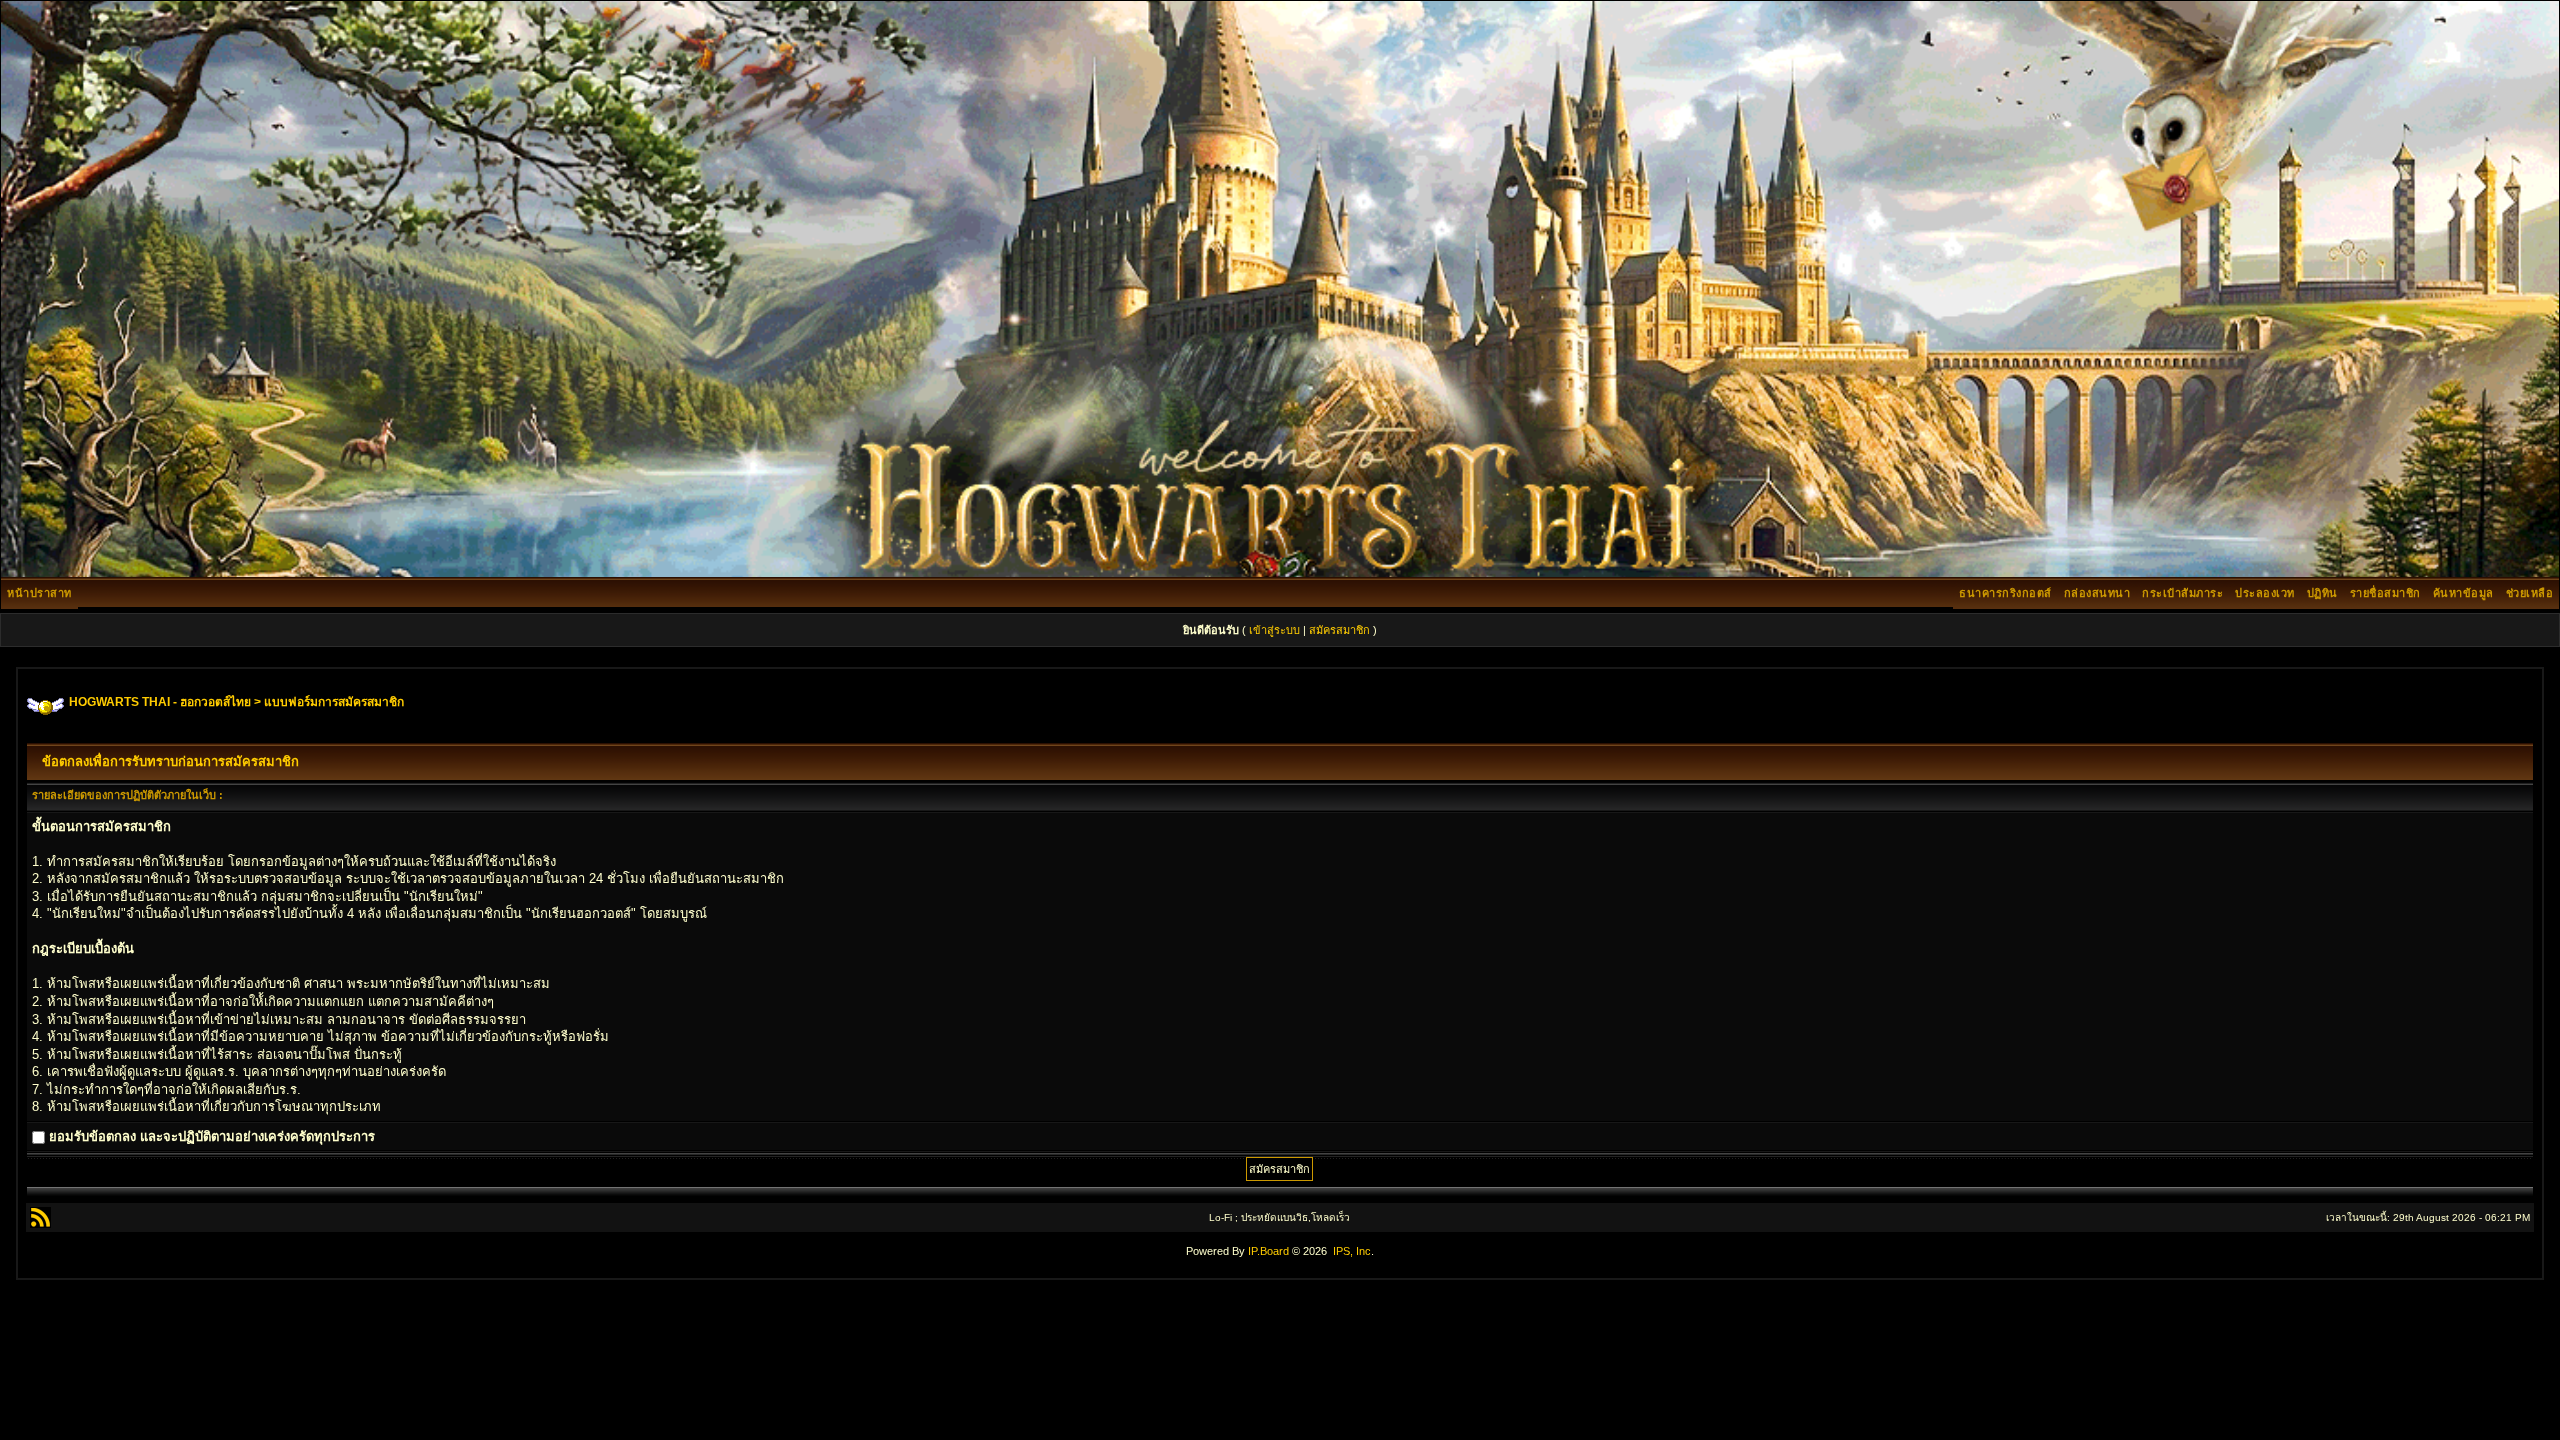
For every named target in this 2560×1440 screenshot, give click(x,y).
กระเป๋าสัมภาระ (2182, 593)
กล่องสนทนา (2097, 593)
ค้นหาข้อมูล (2463, 593)
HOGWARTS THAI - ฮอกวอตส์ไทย (160, 702)
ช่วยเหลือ (2530, 593)
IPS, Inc (1352, 1251)
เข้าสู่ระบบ (1274, 630)
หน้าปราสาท (39, 593)
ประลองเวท (2265, 593)
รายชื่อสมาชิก (2385, 593)
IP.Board (1268, 1251)
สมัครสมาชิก (1339, 630)
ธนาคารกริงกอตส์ (2005, 593)
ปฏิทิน (2322, 593)
